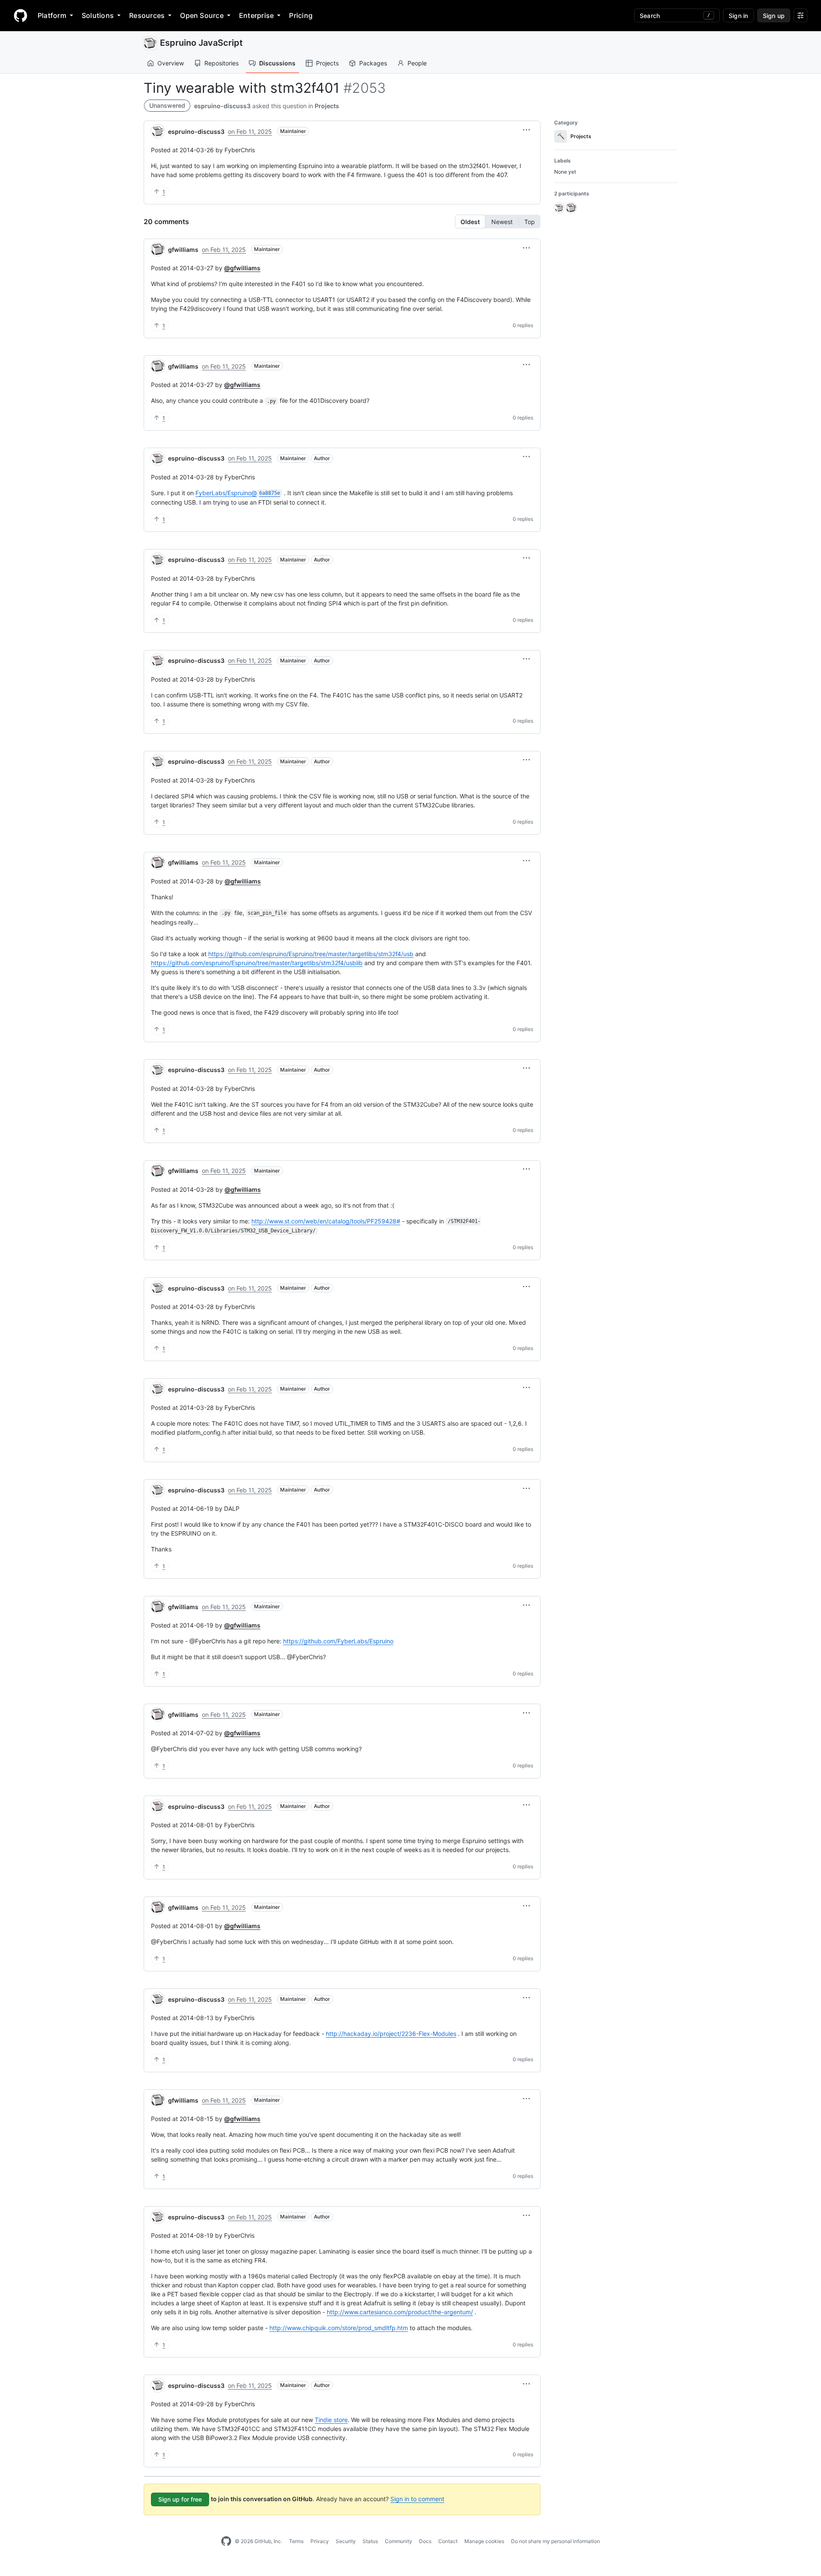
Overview (171, 63)
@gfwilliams (242, 268)
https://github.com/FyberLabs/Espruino (338, 1641)
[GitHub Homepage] (226, 2541)
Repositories (221, 63)
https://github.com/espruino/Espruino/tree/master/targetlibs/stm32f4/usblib (257, 963)
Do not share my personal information (555, 2541)
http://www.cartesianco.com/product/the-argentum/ (400, 2312)
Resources (147, 15)
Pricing (301, 15)
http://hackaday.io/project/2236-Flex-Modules (391, 2034)
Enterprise (256, 15)
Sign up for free (180, 2499)
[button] (526, 130)
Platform (52, 15)
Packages (373, 63)
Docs (425, 2541)
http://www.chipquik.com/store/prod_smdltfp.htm (339, 2328)
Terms (296, 2541)
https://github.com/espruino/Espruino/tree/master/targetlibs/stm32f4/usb (311, 954)
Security (346, 2541)
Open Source (202, 15)
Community (399, 2541)
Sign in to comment (417, 2499)
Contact (448, 2541)
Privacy (320, 2541)
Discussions (277, 63)
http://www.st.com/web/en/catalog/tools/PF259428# (326, 1221)
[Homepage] (21, 15)
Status (370, 2541)
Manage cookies (484, 2541)
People (417, 63)
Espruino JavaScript (201, 43)
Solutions (98, 15)
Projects (327, 63)
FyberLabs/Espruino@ (238, 493)
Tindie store (331, 2420)
